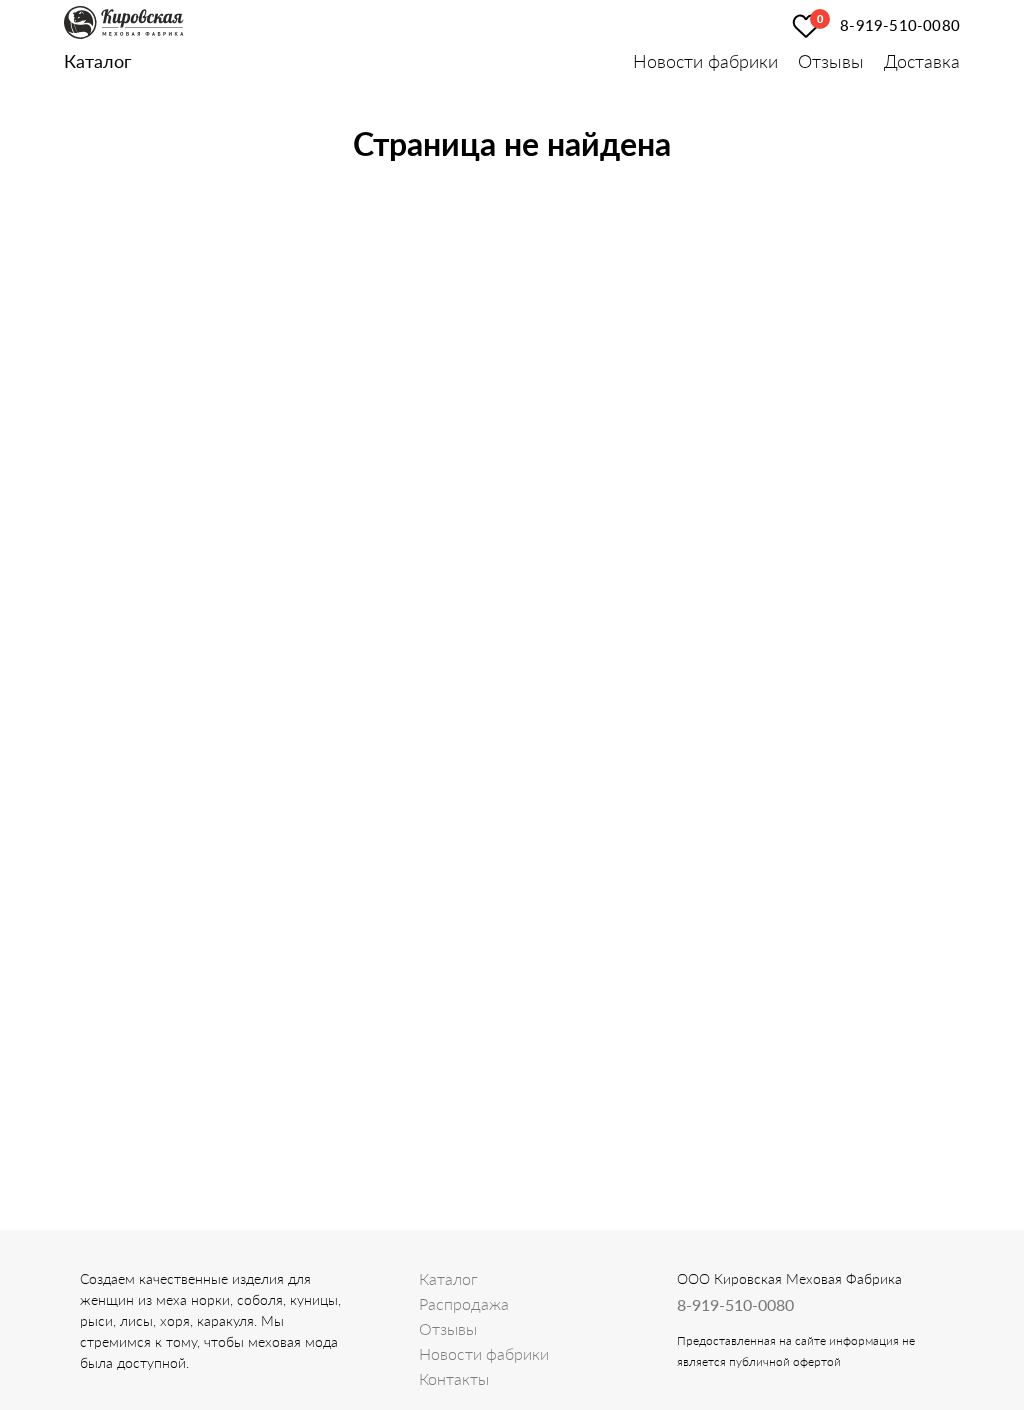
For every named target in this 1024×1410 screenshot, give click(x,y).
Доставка (922, 61)
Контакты (454, 1378)
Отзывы (831, 61)
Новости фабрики (705, 61)
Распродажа (464, 1303)
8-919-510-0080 (900, 25)
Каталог (97, 61)
